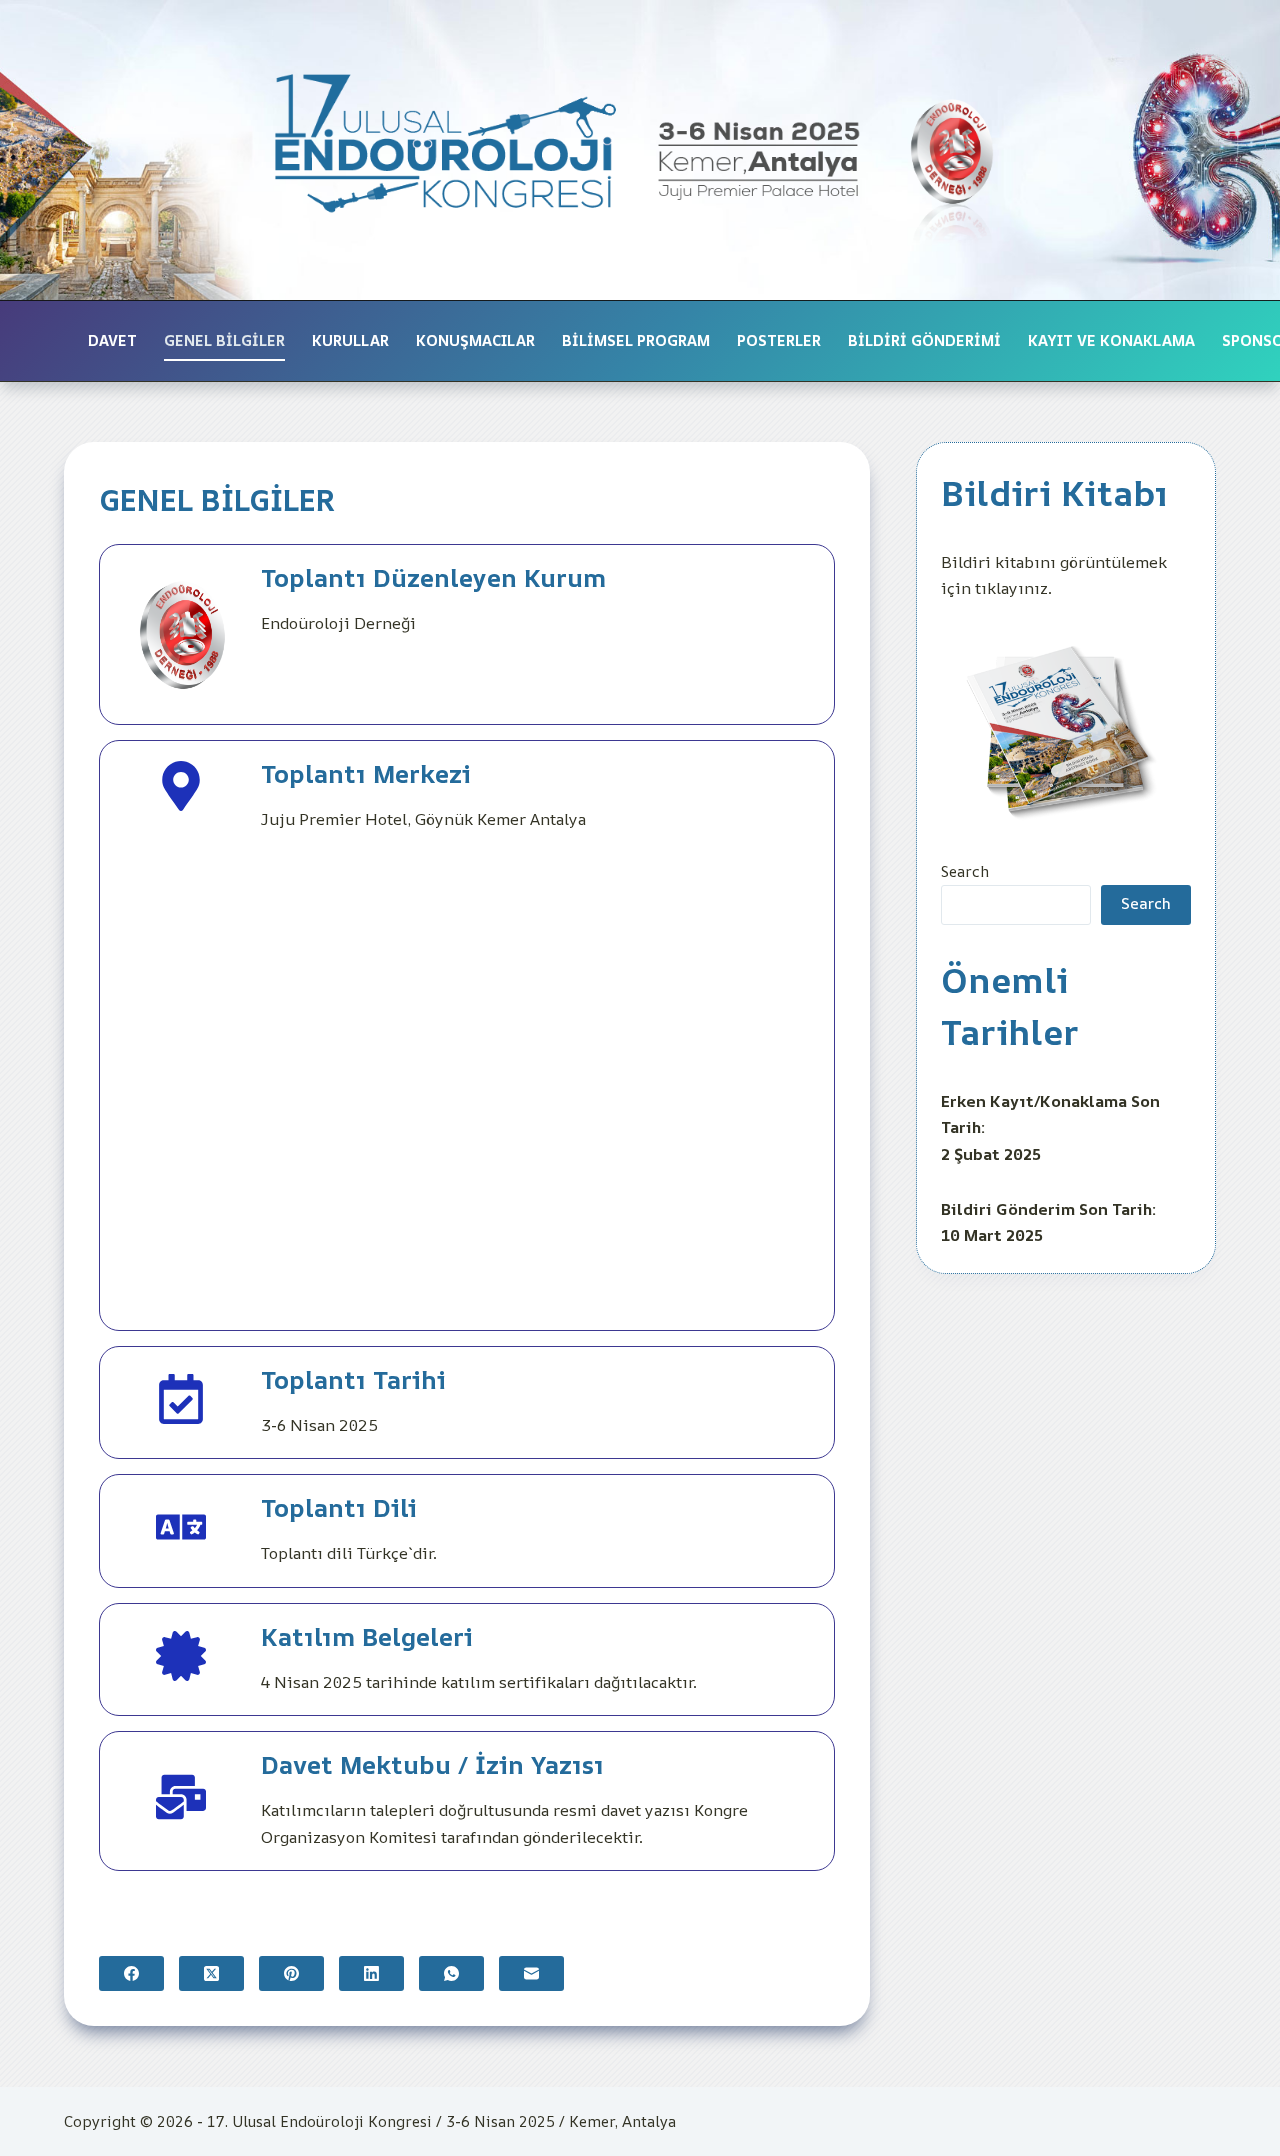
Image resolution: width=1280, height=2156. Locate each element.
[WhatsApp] (451, 1973)
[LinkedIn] (371, 1973)
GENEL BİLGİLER (224, 340)
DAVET (112, 340)
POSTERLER (779, 340)
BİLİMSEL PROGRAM (636, 340)
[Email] (531, 1973)
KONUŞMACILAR (475, 340)
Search (965, 871)
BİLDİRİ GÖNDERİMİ (924, 340)
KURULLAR (350, 340)
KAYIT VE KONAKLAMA (1111, 340)
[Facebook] (131, 1973)
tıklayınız (1011, 588)
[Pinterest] (291, 1973)
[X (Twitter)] (211, 1973)
